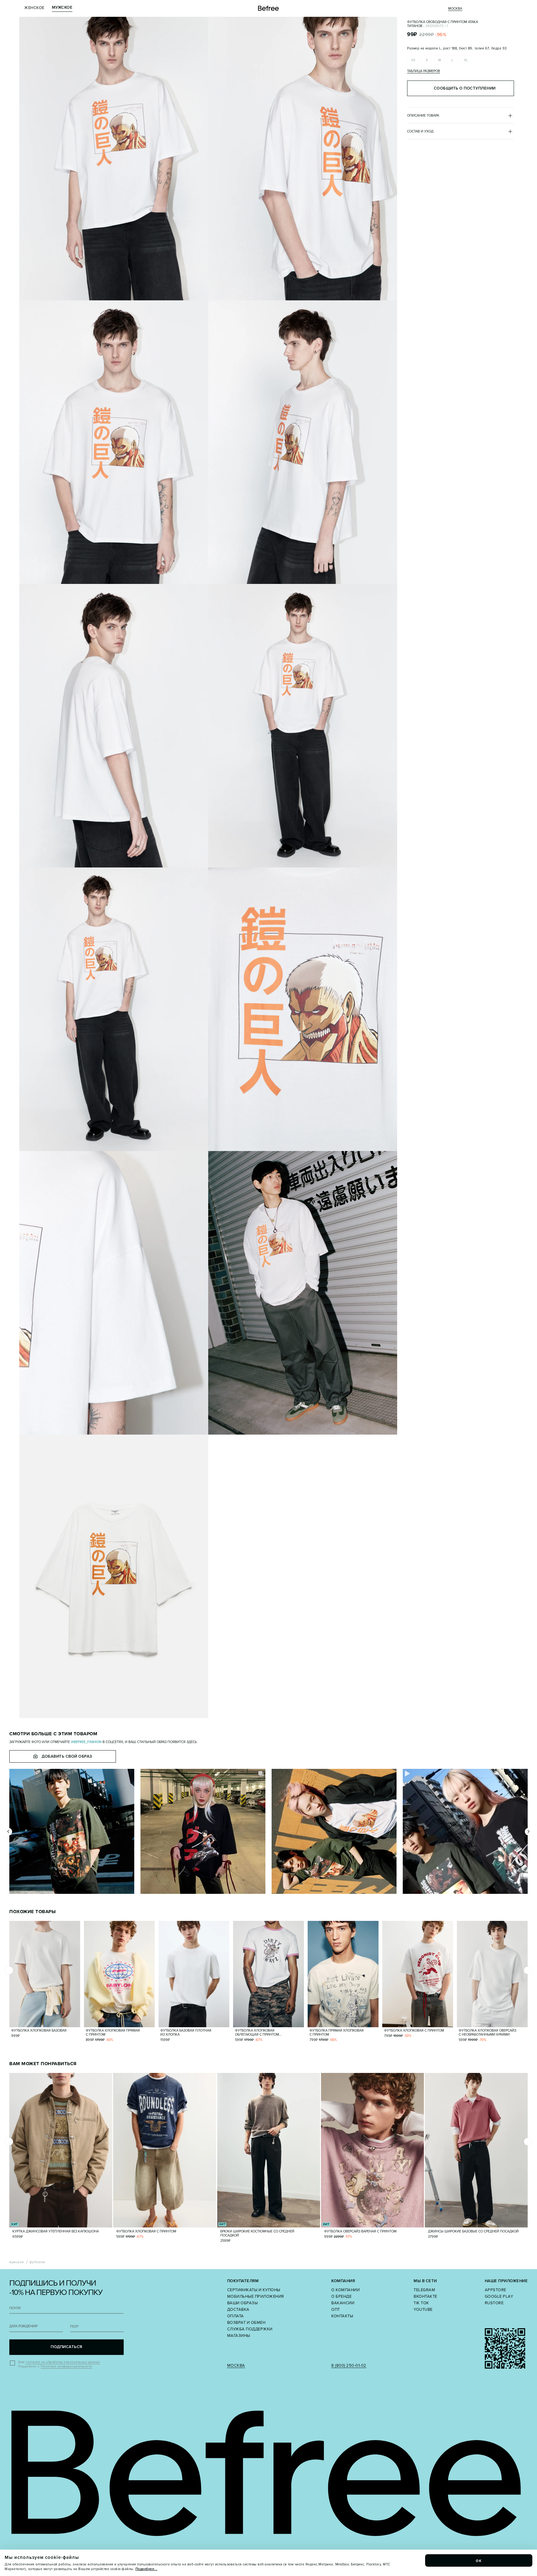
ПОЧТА (15, 2308)
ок (479, 2560)
